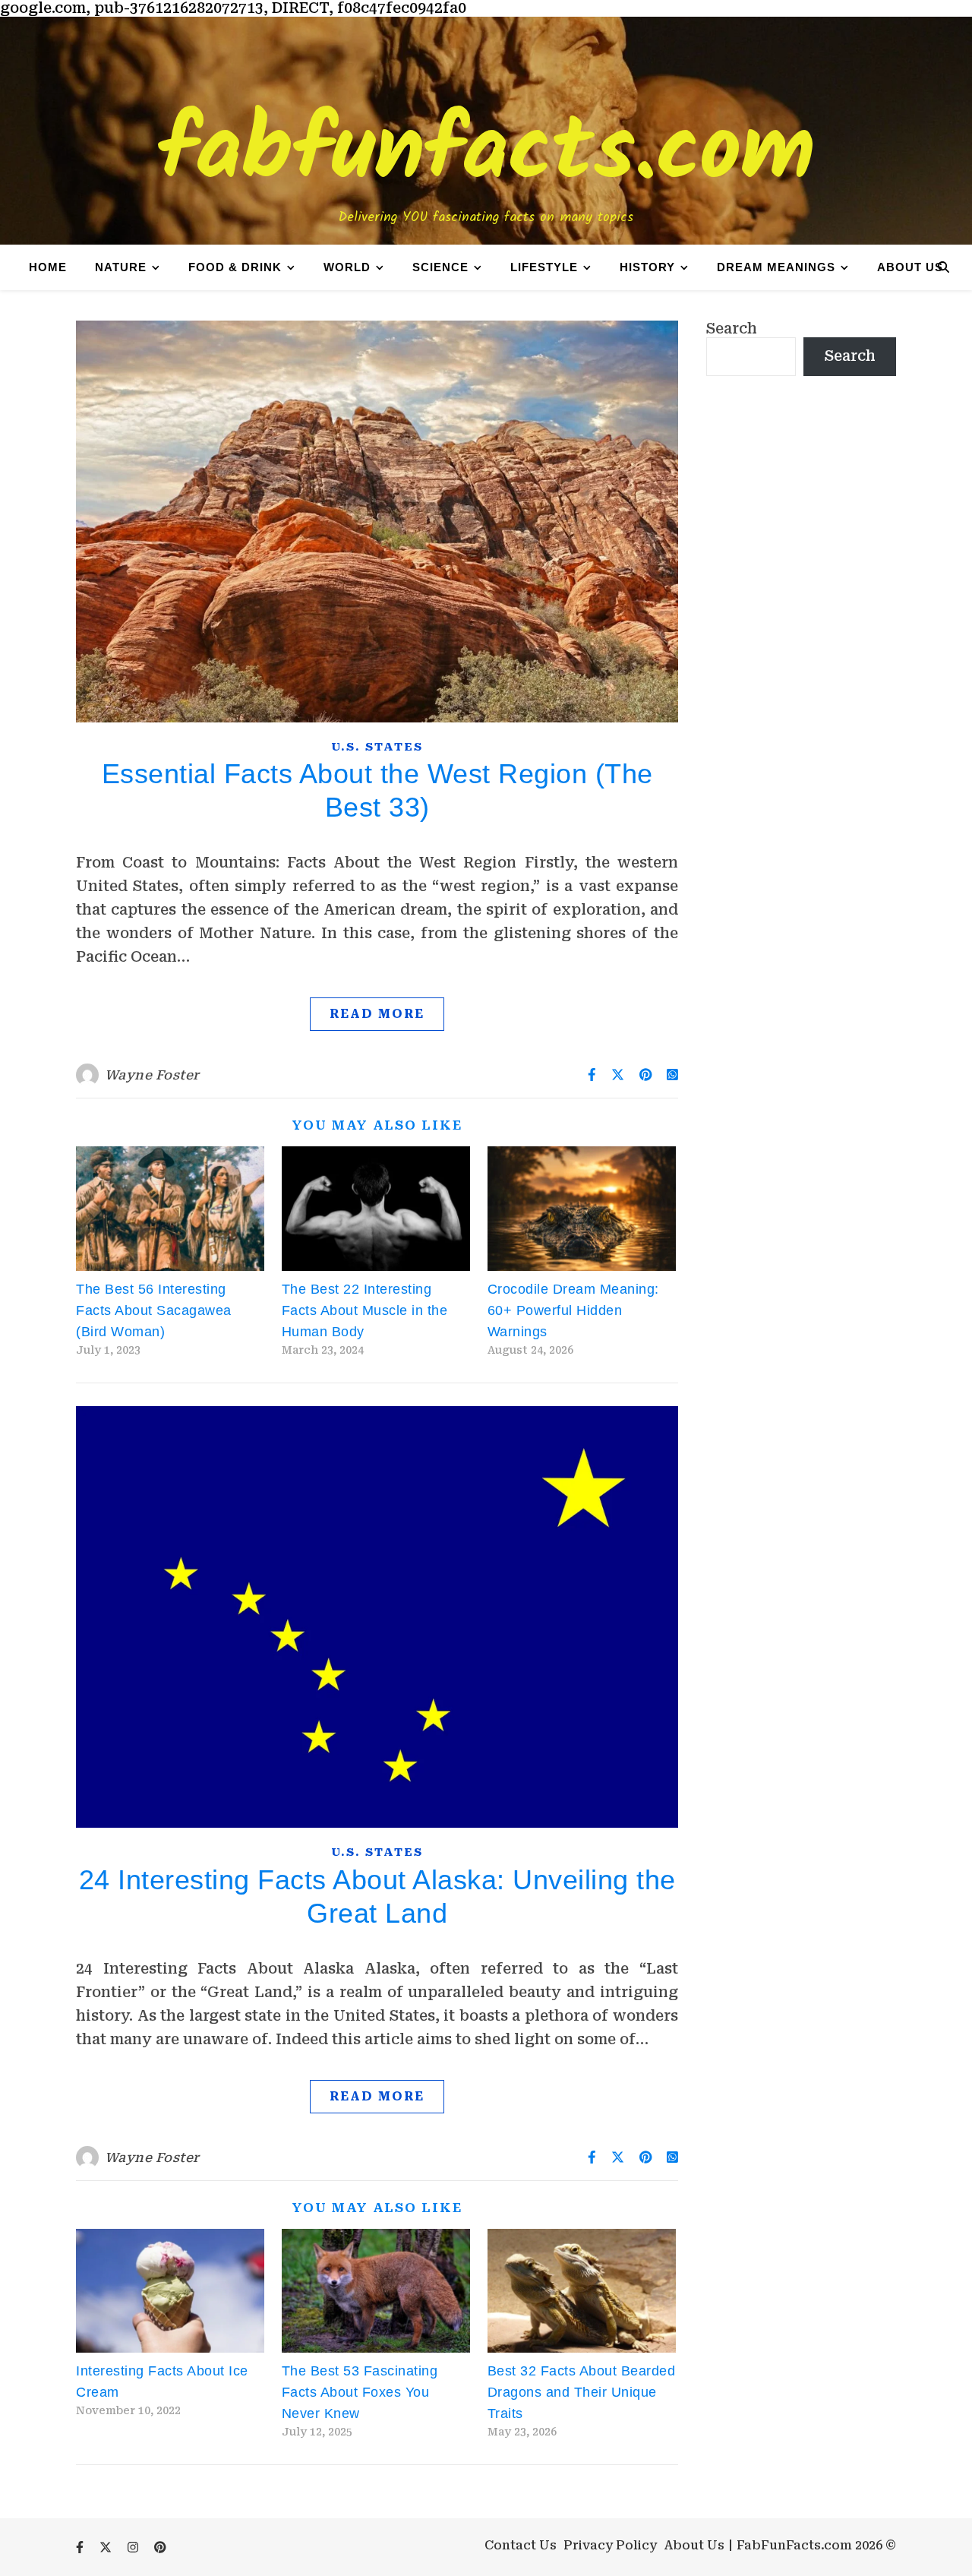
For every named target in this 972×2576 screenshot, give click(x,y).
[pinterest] (160, 2548)
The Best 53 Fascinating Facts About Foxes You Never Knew (360, 2392)
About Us (910, 267)
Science (440, 267)
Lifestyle (544, 267)
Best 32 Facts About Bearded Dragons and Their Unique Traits (582, 2392)
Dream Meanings (776, 267)
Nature (121, 267)
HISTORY (647, 267)
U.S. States (377, 747)
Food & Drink (235, 267)
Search (732, 329)
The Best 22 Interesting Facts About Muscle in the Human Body (365, 1310)
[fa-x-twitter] (107, 2548)
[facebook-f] (81, 2548)
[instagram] (134, 2548)
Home (48, 267)
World (347, 267)
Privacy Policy (610, 2545)
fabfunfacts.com (486, 153)
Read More (377, 1014)
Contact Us (521, 2545)
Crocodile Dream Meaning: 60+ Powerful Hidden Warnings (573, 1310)
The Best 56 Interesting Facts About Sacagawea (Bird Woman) (154, 1310)
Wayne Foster (152, 1075)
